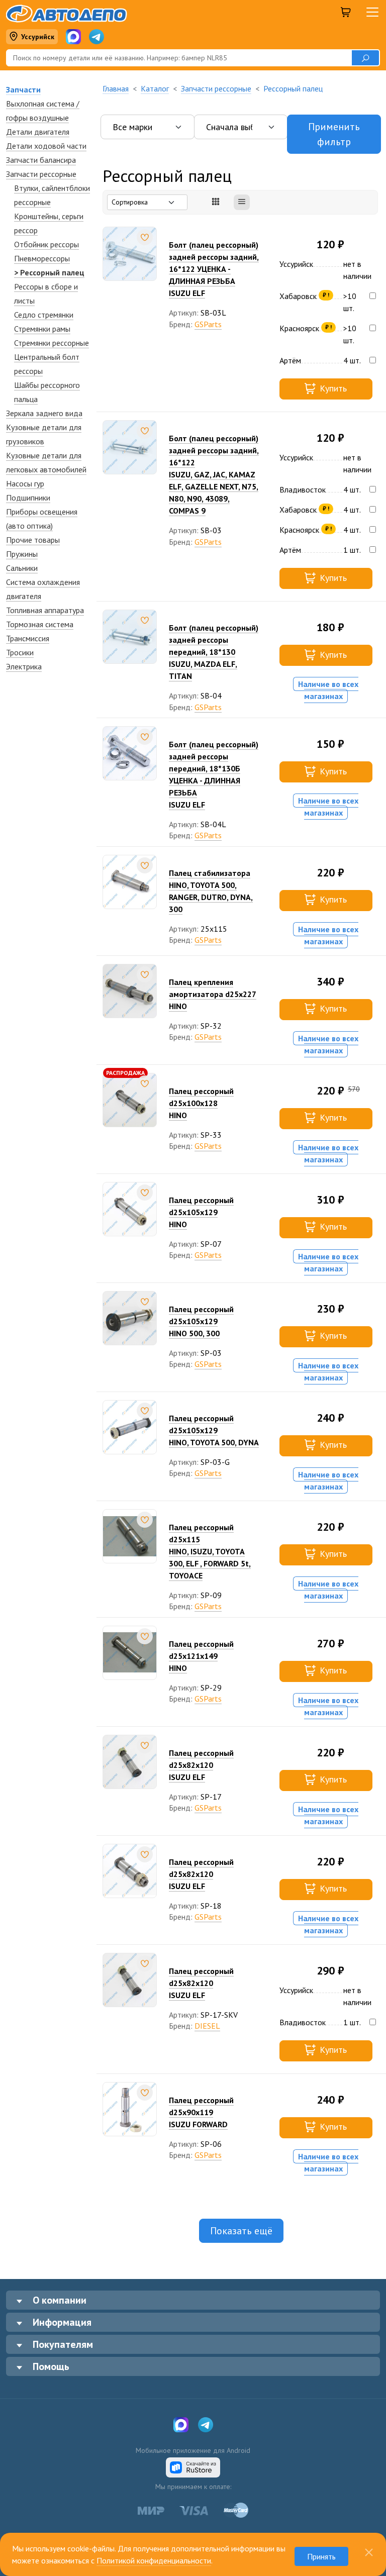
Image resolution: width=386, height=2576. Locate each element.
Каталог (155, 88)
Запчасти (23, 89)
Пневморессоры (42, 258)
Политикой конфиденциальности (154, 2560)
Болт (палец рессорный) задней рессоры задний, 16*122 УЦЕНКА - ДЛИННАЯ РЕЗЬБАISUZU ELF (214, 269)
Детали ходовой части (46, 146)
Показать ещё (241, 2231)
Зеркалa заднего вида (44, 413)
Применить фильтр (334, 134)
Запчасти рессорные (41, 174)
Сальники (22, 568)
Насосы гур (25, 483)
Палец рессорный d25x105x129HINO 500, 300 (201, 1321)
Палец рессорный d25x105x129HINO (201, 1212)
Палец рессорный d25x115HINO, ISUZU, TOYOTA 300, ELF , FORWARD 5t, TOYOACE (210, 1551)
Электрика (24, 666)
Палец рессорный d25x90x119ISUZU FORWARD (201, 2112)
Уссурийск (38, 37)
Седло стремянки (44, 315)
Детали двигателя (38, 132)
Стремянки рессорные (52, 343)
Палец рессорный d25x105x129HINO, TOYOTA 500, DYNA (214, 1430)
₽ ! (326, 295)
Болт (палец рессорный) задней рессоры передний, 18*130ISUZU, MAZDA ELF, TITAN (214, 652)
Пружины (22, 554)
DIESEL (207, 2026)
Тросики (20, 652)
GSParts (208, 324)
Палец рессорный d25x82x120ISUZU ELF (201, 1765)
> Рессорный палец (49, 272)
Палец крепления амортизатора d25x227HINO (213, 994)
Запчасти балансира (41, 160)
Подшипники (28, 498)
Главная (116, 88)
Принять (321, 2556)
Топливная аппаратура (45, 610)
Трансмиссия (28, 638)
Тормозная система (40, 624)
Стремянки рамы (42, 329)
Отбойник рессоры (46, 244)
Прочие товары (33, 540)
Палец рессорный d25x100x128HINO (201, 1103)
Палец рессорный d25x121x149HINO (201, 1656)
